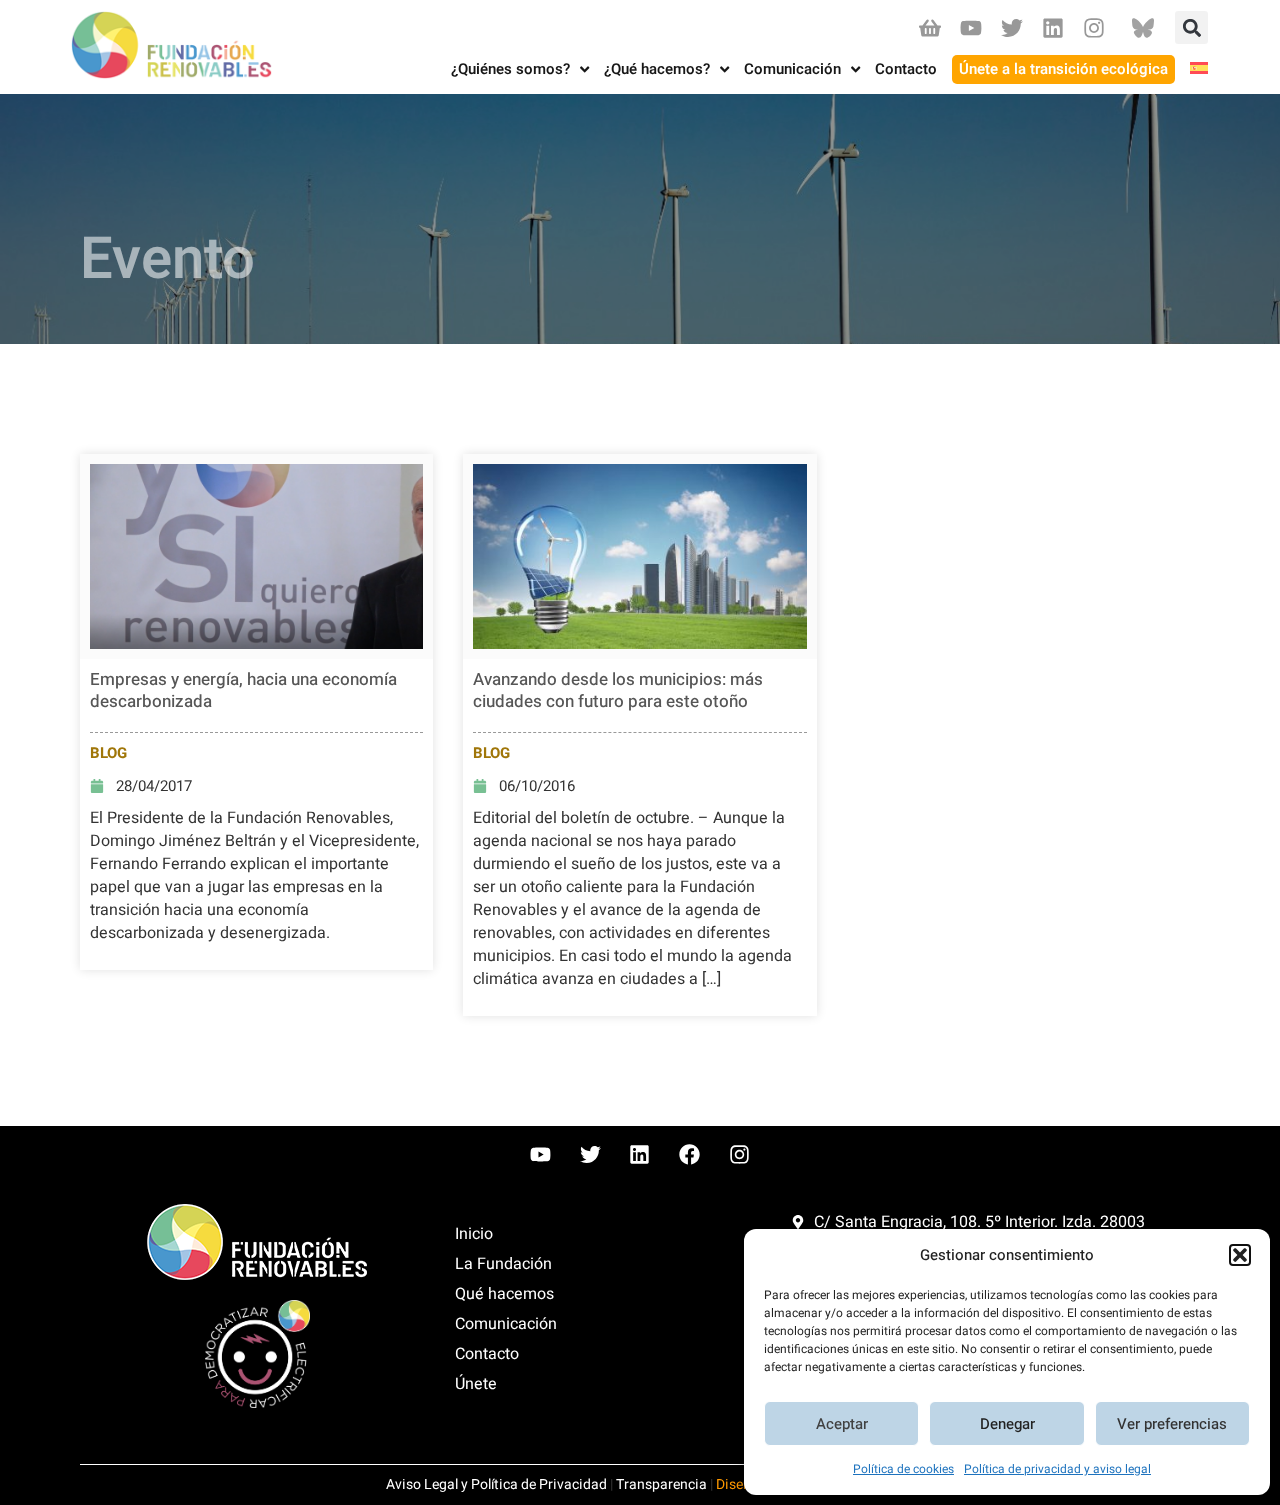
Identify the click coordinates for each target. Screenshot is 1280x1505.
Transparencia (661, 1484)
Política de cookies (903, 1469)
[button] (1240, 1255)
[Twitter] (1011, 27)
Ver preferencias (1172, 1424)
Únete (476, 1384)
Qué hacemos (504, 1294)
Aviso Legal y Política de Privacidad (496, 1484)
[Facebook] (690, 1155)
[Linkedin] (1053, 27)
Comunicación (506, 1324)
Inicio (474, 1234)
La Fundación (503, 1264)
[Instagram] (1094, 27)
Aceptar (842, 1424)
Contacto (487, 1354)
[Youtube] (970, 27)
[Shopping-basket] (929, 27)
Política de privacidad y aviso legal (1057, 1469)
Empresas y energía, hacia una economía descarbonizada (243, 690)
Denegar (1007, 1424)
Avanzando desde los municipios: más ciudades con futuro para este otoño (618, 690)
